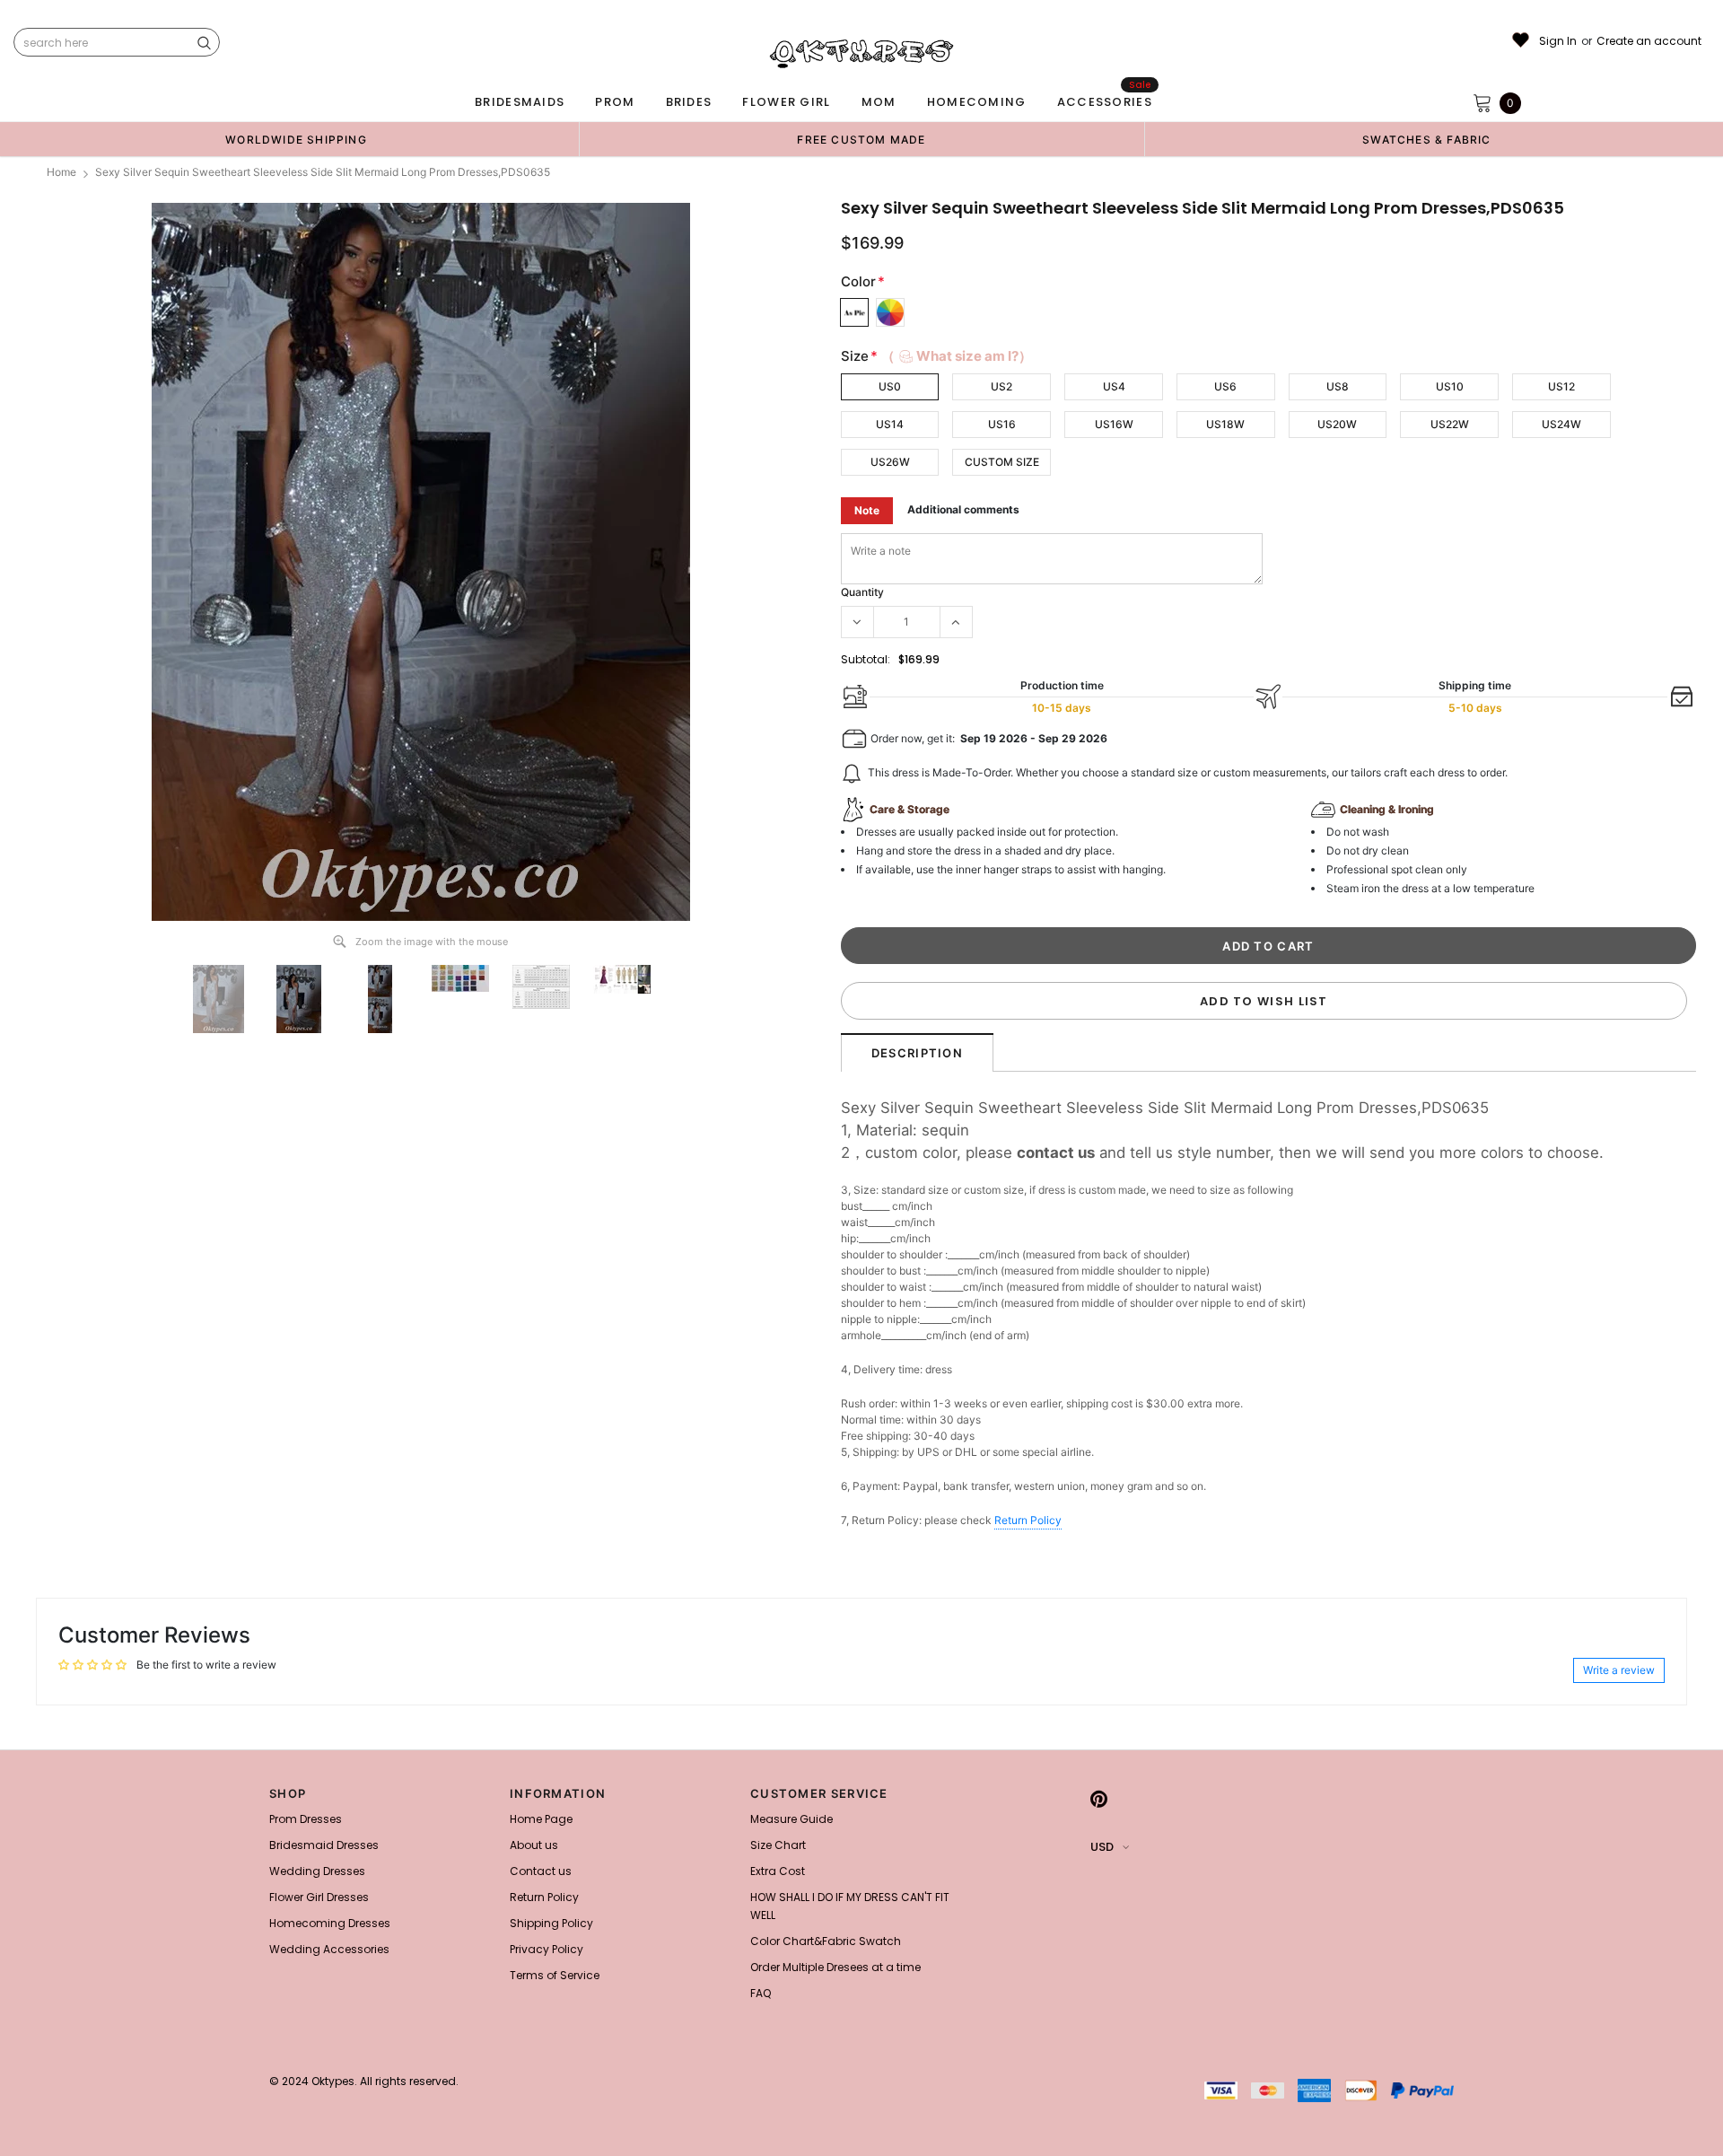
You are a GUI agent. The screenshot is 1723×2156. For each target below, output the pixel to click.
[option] (296, 139)
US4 (1114, 386)
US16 (1002, 424)
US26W (890, 462)
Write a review (1619, 1670)
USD (1102, 1847)
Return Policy (1028, 1520)
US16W (1114, 424)
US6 (1225, 386)
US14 (890, 424)
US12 (1561, 386)
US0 (890, 386)
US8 (1338, 386)
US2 (1001, 386)
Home (61, 172)
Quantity (862, 592)
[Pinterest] (1099, 1799)
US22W (1450, 424)
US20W (1337, 424)
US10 (1450, 386)
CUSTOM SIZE (1002, 462)
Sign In (1558, 41)
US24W (1561, 424)
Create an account (1649, 41)
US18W (1225, 424)
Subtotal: (866, 659)
